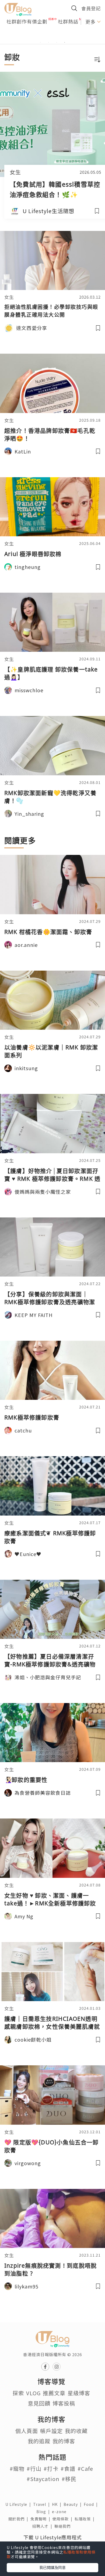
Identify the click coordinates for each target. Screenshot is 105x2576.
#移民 (69, 2479)
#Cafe (85, 2468)
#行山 (34, 2468)
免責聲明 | (41, 2519)
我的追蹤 (39, 2441)
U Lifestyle (19, 2504)
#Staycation (43, 2479)
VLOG (33, 2393)
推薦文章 (54, 2393)
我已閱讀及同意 (52, 2567)
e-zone (60, 2512)
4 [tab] (65, 42)
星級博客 (79, 2393)
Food (92, 2504)
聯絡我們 (64, 2526)
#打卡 (51, 2468)
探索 (18, 2393)
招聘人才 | (43, 2526)
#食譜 (68, 2468)
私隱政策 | (86, 2519)
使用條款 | (64, 2519)
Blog (44, 2512)
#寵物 (17, 2468)
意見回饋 (39, 2403)
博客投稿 (64, 2403)
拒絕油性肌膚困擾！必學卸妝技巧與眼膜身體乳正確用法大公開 (51, 311)
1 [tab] (40, 42)
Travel (43, 2504)
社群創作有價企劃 (27, 21)
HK (58, 2504)
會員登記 (91, 8)
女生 (15, 172)
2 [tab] (48, 42)
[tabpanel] (52, 36)
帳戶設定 (51, 2431)
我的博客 (64, 2441)
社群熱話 (68, 21)
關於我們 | (19, 2519)
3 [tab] (57, 42)
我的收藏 (76, 2431)
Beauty (74, 2504)
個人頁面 (27, 2431)
